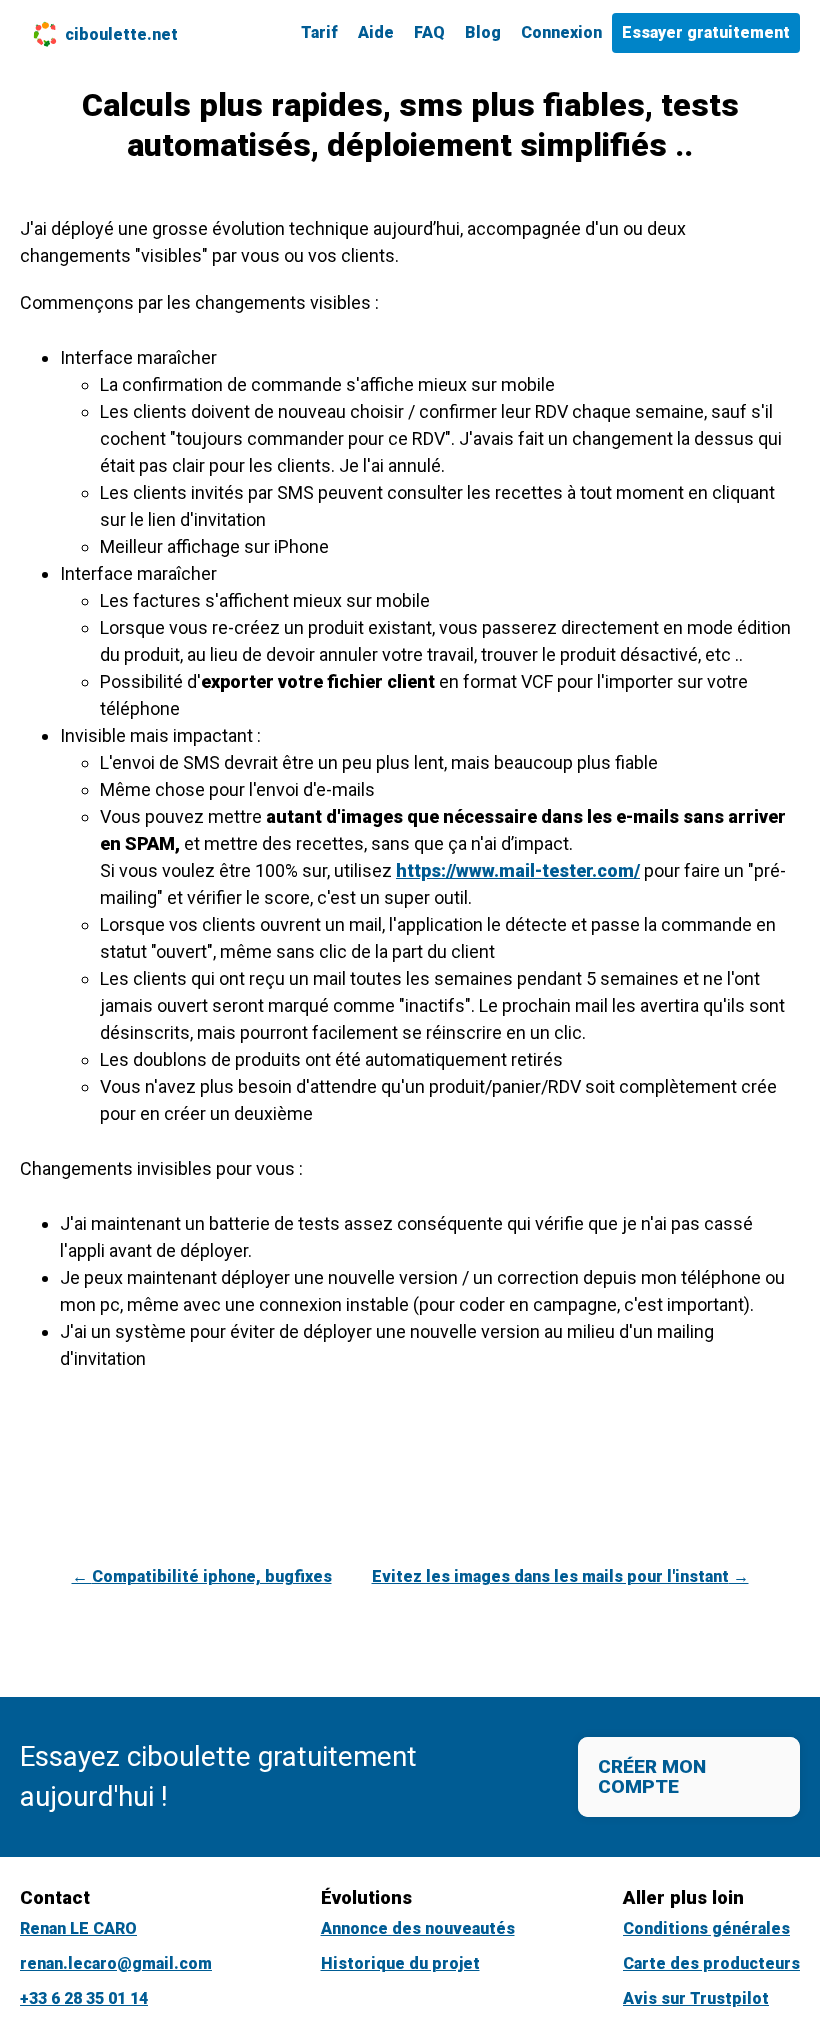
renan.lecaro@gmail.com (116, 1963)
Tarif (319, 32)
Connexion (561, 32)
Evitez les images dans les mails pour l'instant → (560, 1576)
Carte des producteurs (711, 1963)
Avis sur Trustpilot (696, 1998)
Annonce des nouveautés (418, 1928)
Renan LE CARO (78, 1928)
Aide (376, 32)
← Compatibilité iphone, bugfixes (202, 1576)
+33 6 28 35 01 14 (84, 1998)
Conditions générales (706, 1928)
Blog (483, 32)
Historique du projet (400, 1963)
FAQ (429, 32)
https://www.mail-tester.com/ (518, 870)
